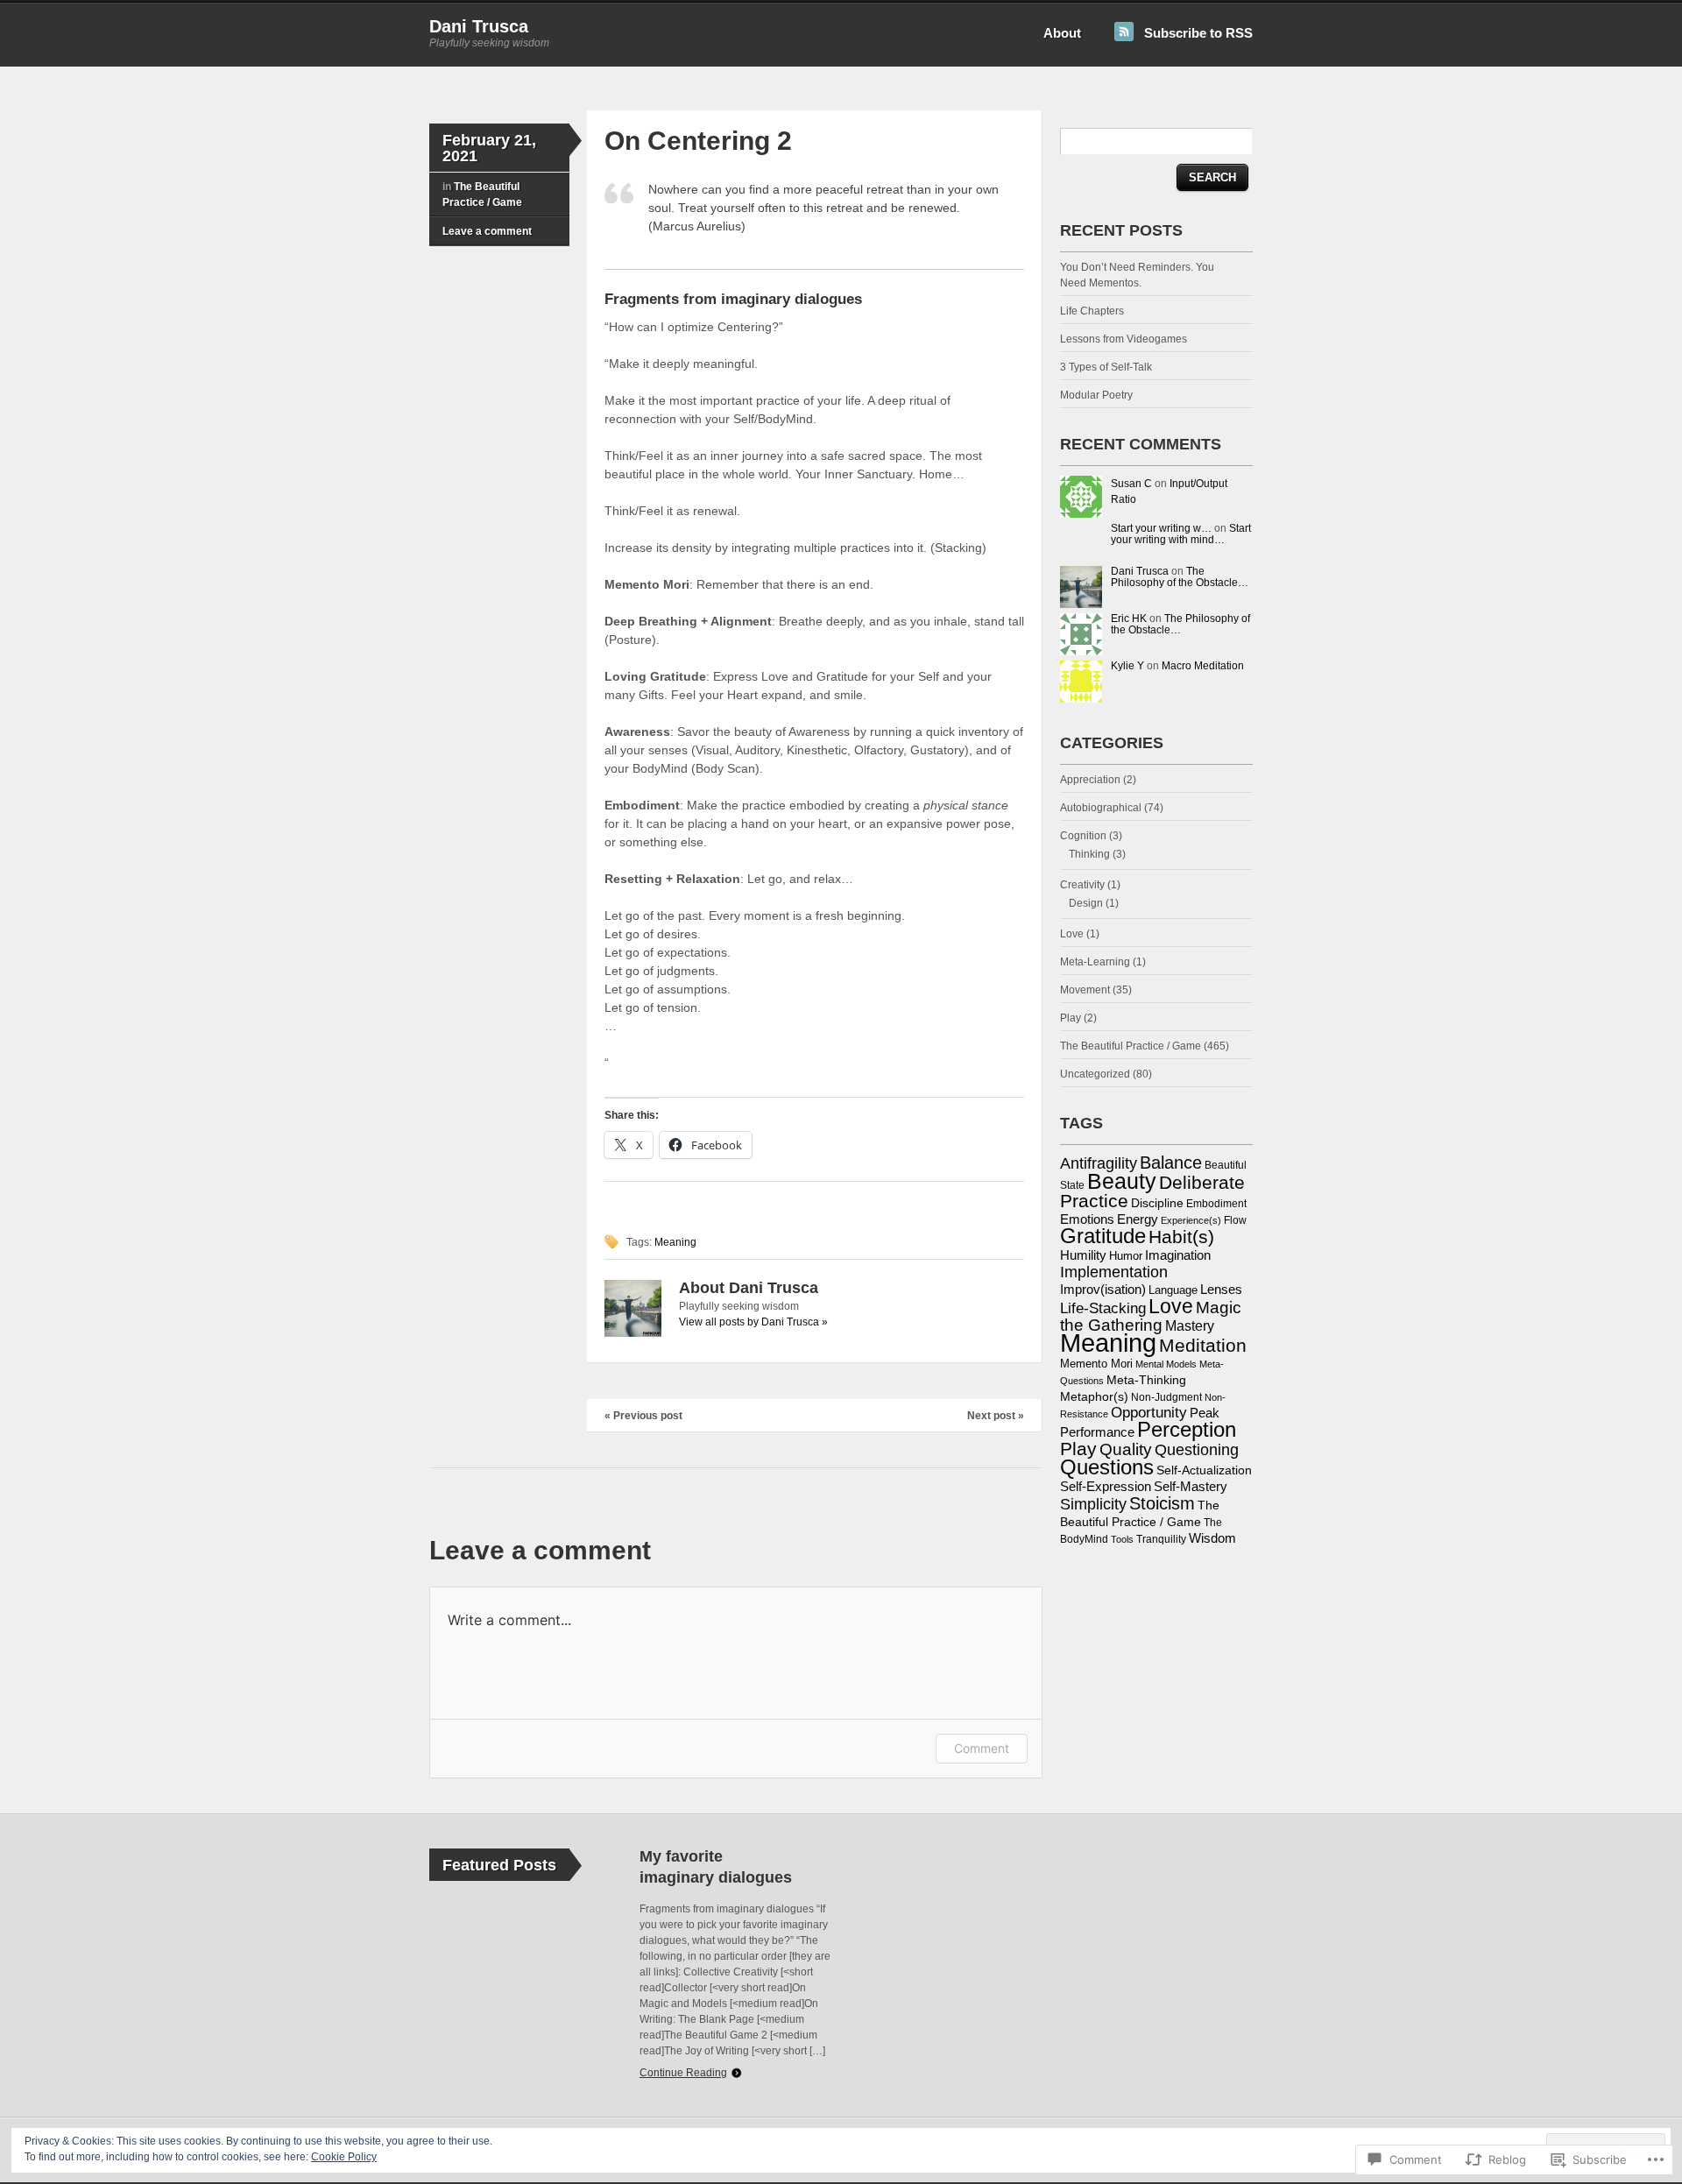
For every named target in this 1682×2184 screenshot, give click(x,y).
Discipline (1157, 1203)
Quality (1126, 1449)
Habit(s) (1181, 1237)
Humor (1126, 1256)
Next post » (996, 1416)
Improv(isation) (1103, 1290)
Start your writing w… (1161, 528)
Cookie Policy (344, 2157)
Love (1072, 934)
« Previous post (643, 1416)
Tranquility (1161, 1539)
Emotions (1087, 1219)
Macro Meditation (1203, 666)
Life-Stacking (1103, 1308)
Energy (1138, 1219)
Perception (1187, 1430)
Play (1071, 1018)
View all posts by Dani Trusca (753, 1322)
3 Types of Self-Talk (1106, 367)
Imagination (1178, 1255)
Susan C (1131, 484)
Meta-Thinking (1146, 1380)
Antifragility (1099, 1163)
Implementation (1114, 1272)
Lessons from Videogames (1124, 339)
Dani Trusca (479, 26)
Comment (982, 1748)
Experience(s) (1191, 1220)
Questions (1107, 1467)
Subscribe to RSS (1198, 33)
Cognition (1083, 836)
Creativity (1082, 885)
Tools (1122, 1539)
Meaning (675, 1242)
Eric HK (1129, 618)
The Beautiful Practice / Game (1131, 1046)
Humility (1083, 1255)
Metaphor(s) (1094, 1396)
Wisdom (1212, 1538)
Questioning (1197, 1449)
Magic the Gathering (1151, 1316)
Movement (1085, 990)
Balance (1171, 1163)
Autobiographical (1101, 808)
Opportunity (1149, 1413)
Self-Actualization (1204, 1470)
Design (1086, 903)
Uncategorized (1095, 1074)
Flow (1235, 1220)
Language (1173, 1290)
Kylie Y (1127, 666)
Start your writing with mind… (1181, 534)
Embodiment (1216, 1204)
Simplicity (1093, 1504)
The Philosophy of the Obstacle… (1180, 577)
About (1062, 33)
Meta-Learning (1095, 962)
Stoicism (1162, 1503)
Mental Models (1166, 1364)
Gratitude (1103, 1236)
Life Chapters (1092, 311)
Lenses (1221, 1290)
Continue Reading (683, 2073)
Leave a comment (487, 231)
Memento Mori (1096, 1364)
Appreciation (1090, 780)
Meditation (1203, 1345)
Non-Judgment (1166, 1397)
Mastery (1190, 1325)
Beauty (1122, 1181)
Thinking (1089, 854)
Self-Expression (1106, 1487)
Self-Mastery (1191, 1487)
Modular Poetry (1096, 395)
